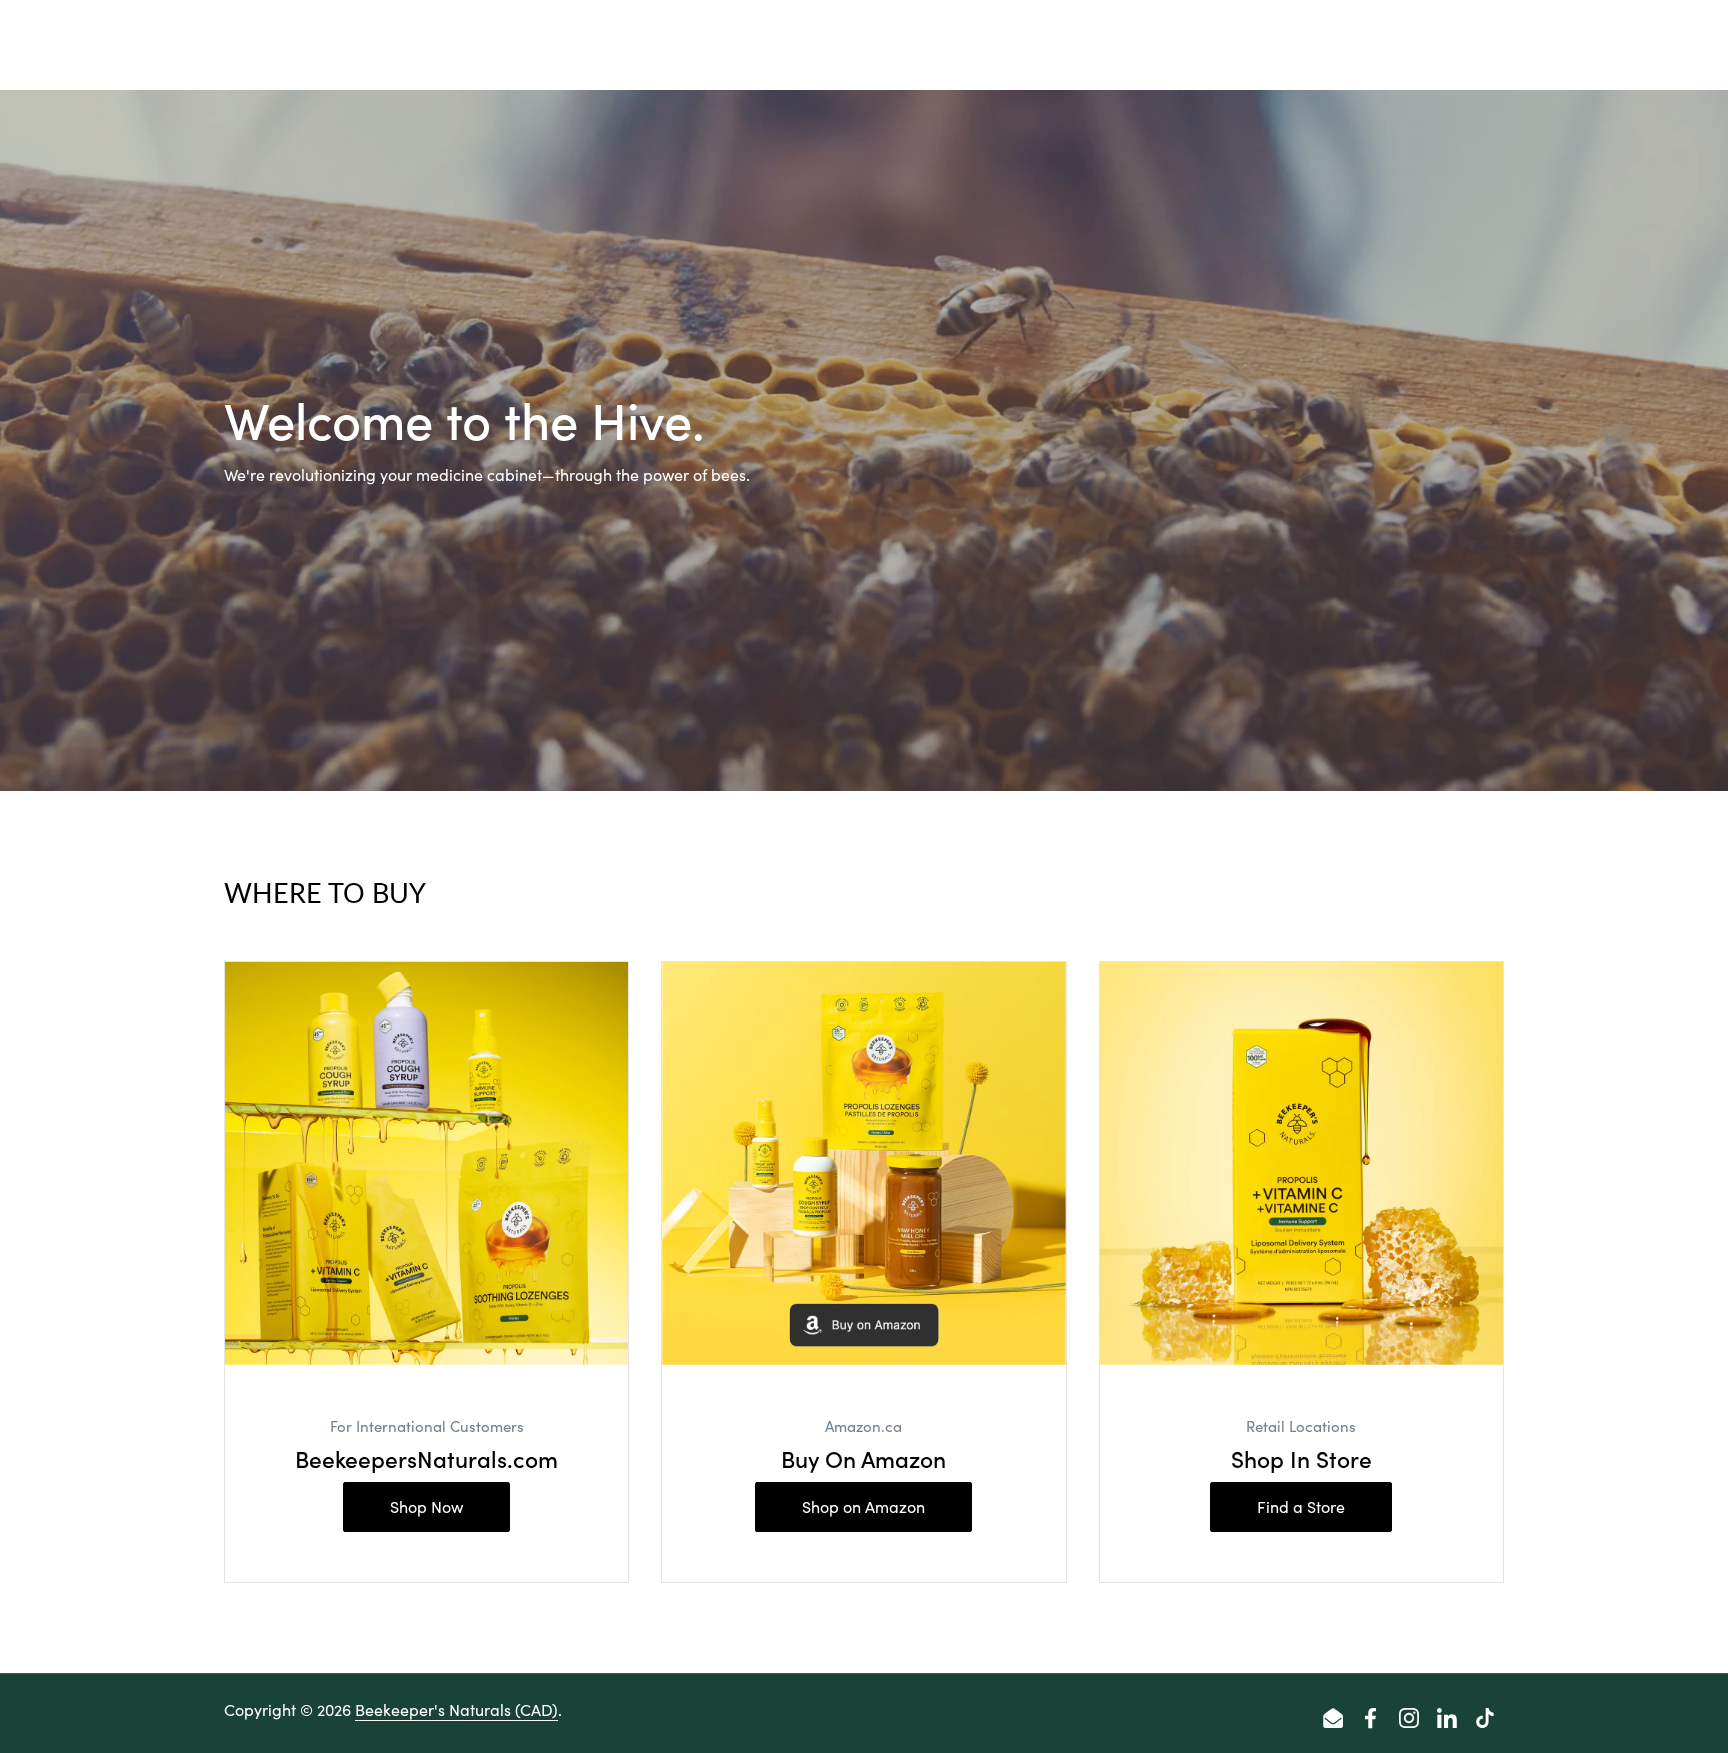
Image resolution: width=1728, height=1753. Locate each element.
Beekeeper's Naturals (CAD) (456, 1709)
